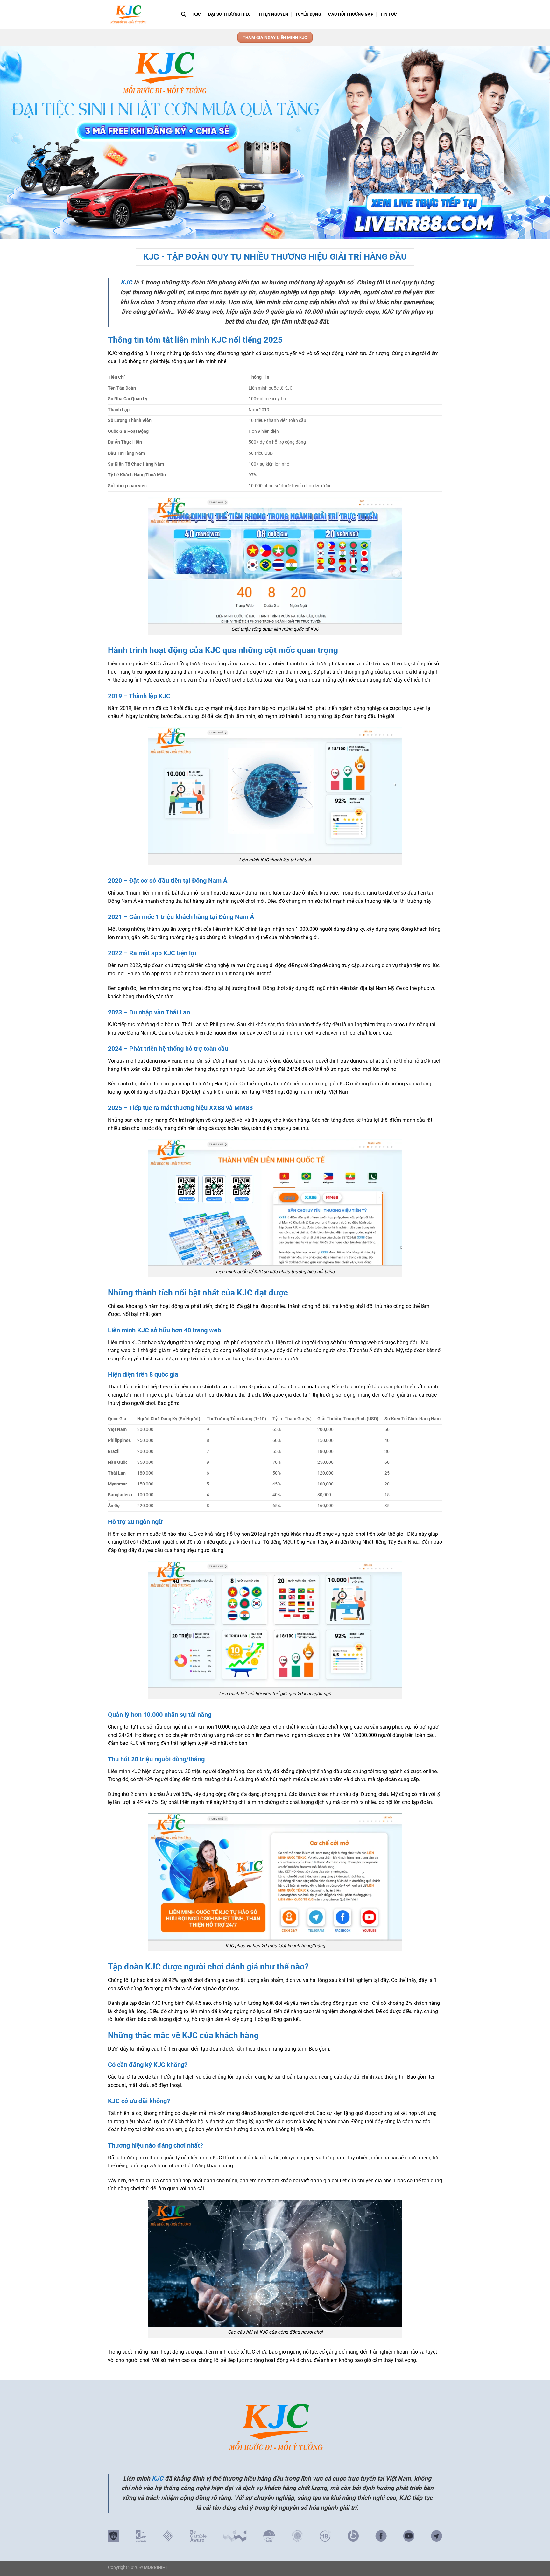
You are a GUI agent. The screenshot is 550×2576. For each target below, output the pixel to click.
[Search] (183, 14)
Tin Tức (389, 14)
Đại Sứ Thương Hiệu (230, 14)
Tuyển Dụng (308, 14)
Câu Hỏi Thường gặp (351, 14)
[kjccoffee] (140, 14)
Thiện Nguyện (273, 14)
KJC (197, 14)
